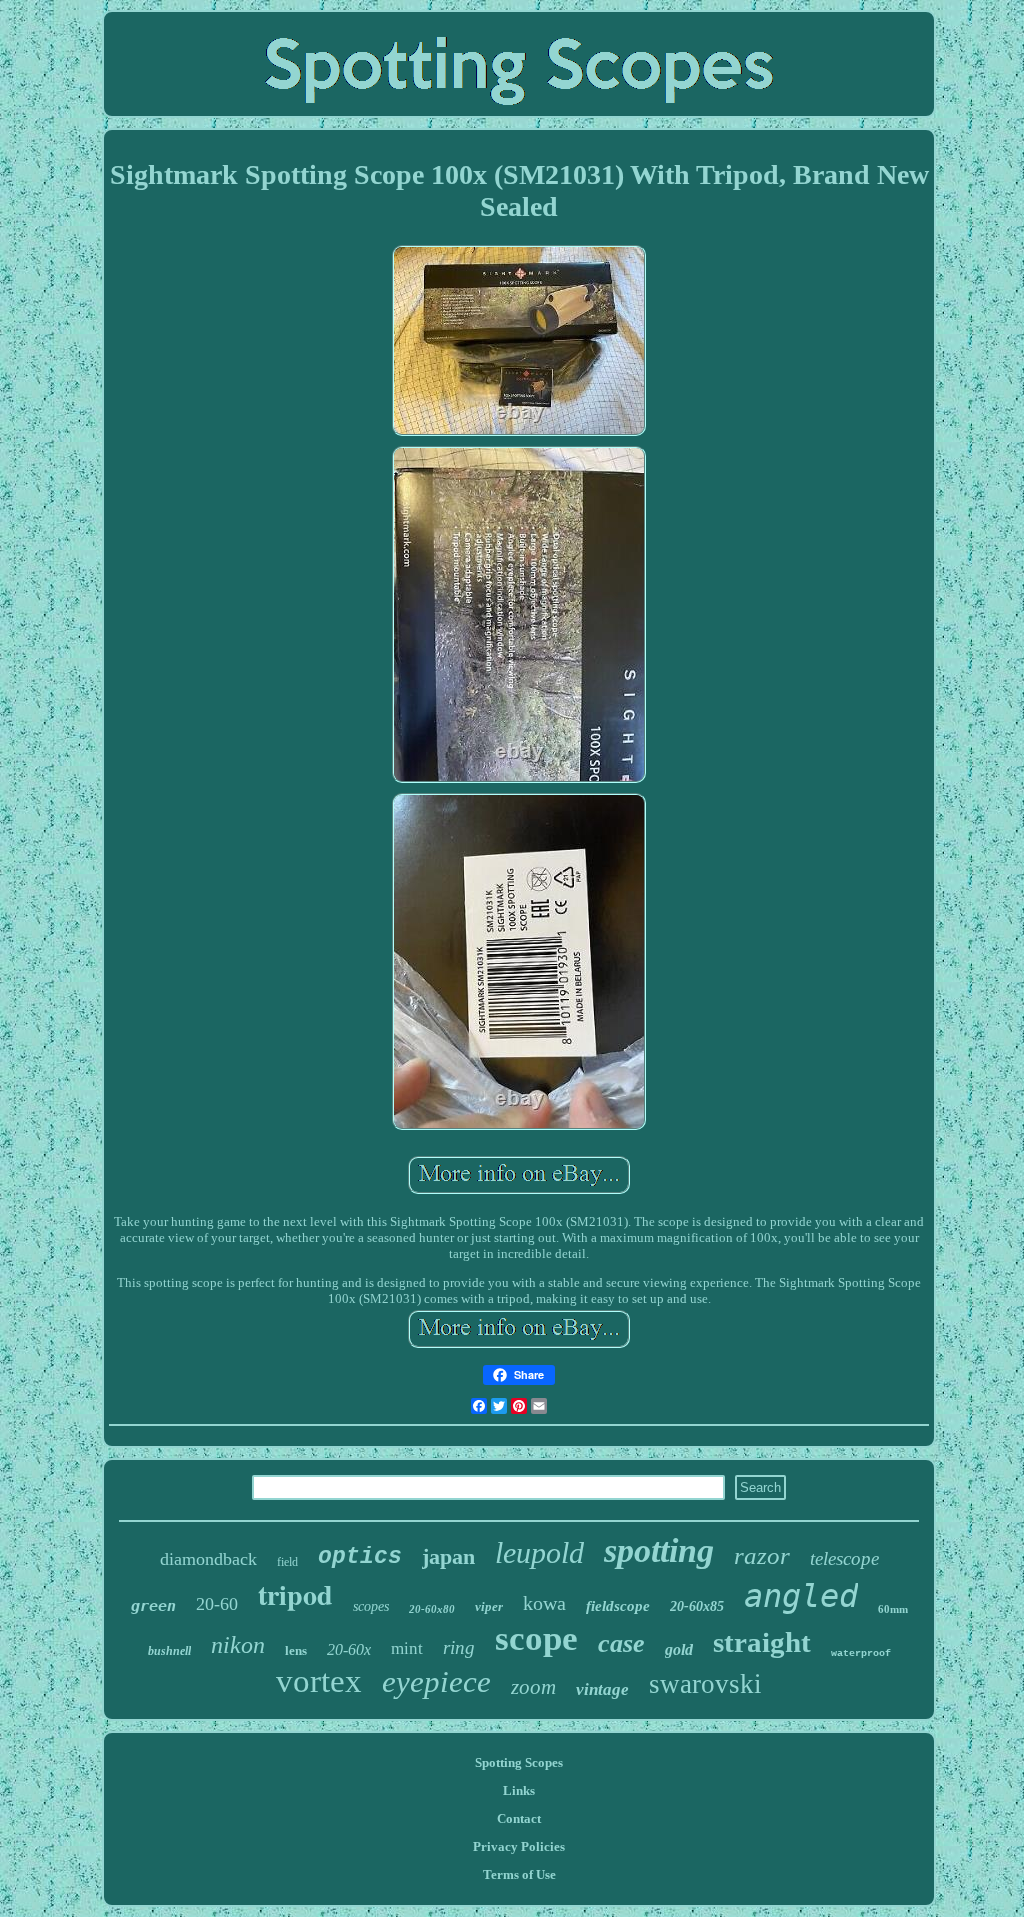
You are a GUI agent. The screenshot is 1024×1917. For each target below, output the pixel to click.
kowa (544, 1603)
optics (360, 1557)
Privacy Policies (519, 1846)
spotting (659, 1550)
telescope (844, 1558)
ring (459, 1647)
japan (448, 1556)
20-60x (349, 1649)
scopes (371, 1606)
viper (489, 1606)
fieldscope (618, 1606)
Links (519, 1790)
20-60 (217, 1604)
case (621, 1643)
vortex (319, 1681)
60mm (893, 1609)
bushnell (169, 1651)
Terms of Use (519, 1874)
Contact (519, 1818)
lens (296, 1650)
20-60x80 (432, 1609)
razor (762, 1555)
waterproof (861, 1653)
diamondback (208, 1559)
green (153, 1606)
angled (801, 1596)
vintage (602, 1689)
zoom (533, 1687)
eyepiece (436, 1681)
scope (536, 1638)
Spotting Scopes (519, 1762)
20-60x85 (697, 1606)
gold (679, 1649)
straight (762, 1642)
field (287, 1562)
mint (407, 1648)
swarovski (705, 1684)
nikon (238, 1645)
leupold (539, 1552)
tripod (295, 1594)
